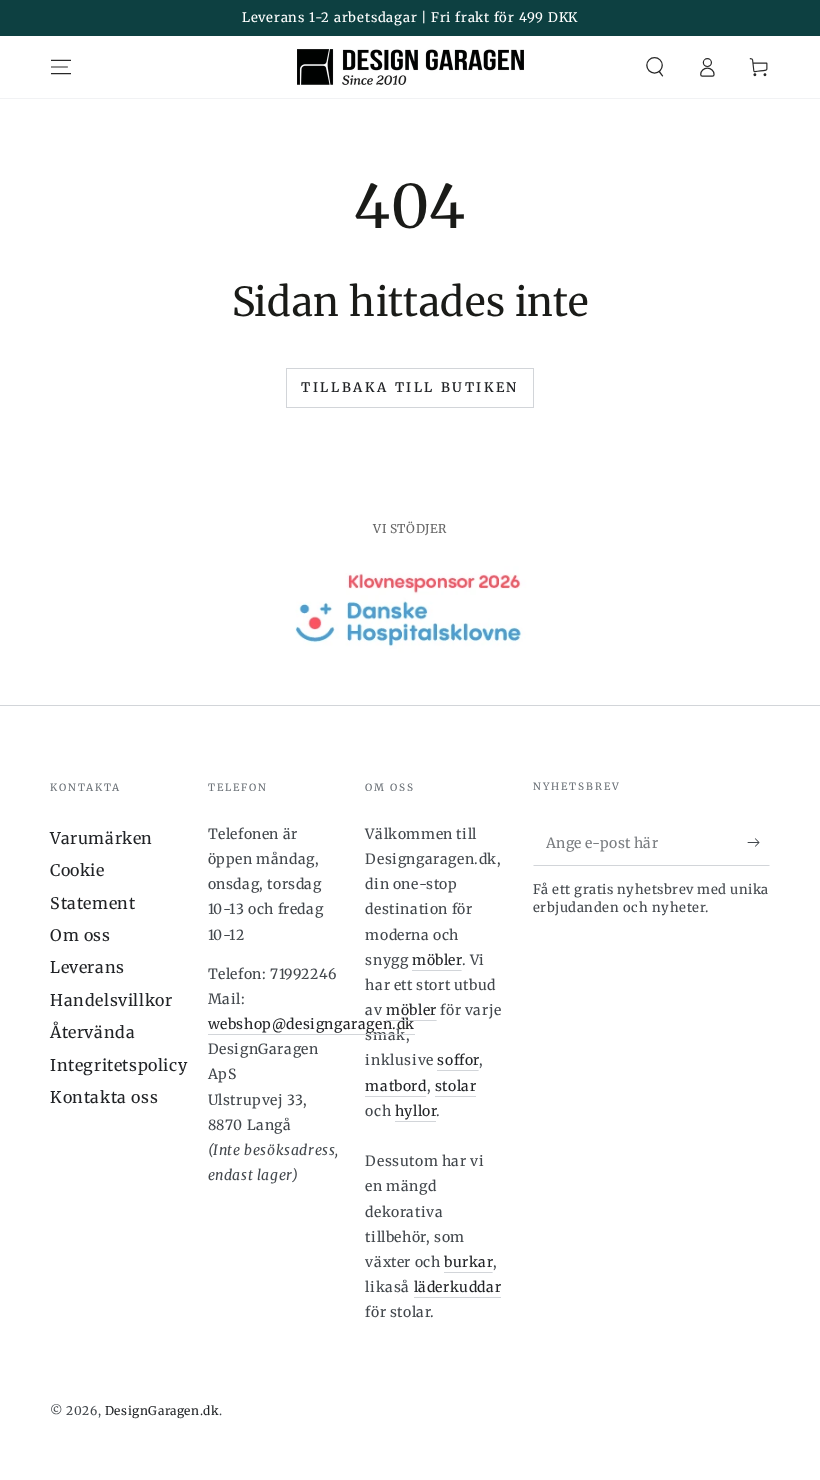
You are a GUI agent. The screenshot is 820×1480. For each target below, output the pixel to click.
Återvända (92, 1032)
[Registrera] (758, 843)
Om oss (80, 935)
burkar (468, 1262)
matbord (395, 1086)
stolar (456, 1086)
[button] (655, 67)
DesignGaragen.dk (162, 1410)
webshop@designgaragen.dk (311, 1024)
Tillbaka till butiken (410, 387)
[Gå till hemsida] (410, 67)
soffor (458, 1060)
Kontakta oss (104, 1097)
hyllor (416, 1111)
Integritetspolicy (118, 1065)
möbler (437, 960)
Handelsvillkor (111, 1000)
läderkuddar (458, 1287)
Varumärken (101, 838)
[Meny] (61, 67)
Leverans (87, 967)
